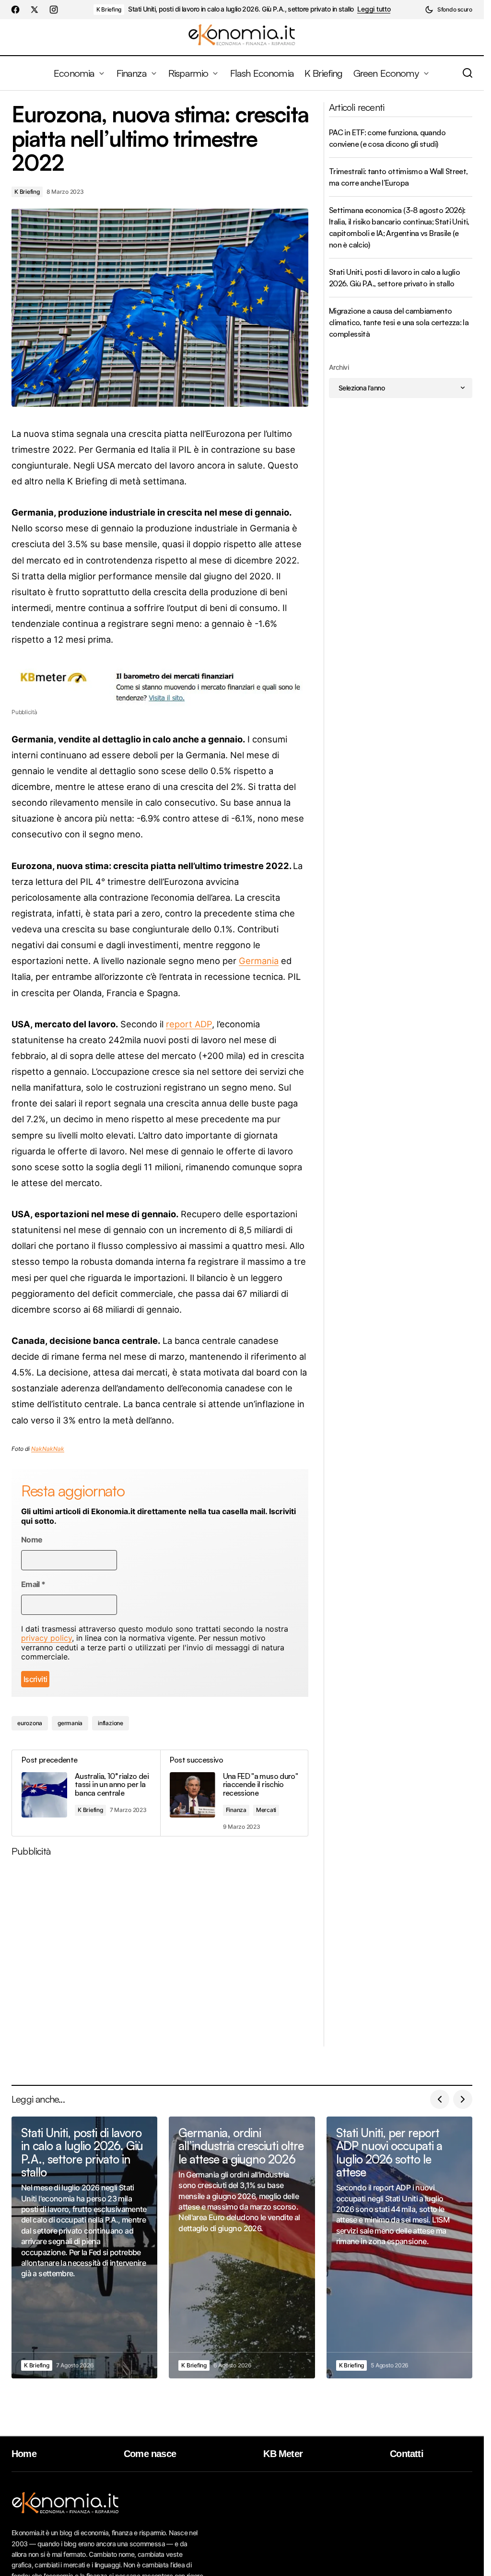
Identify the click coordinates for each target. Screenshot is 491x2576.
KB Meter (283, 2454)
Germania (259, 961)
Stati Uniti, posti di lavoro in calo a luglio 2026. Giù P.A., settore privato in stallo (241, 9)
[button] (449, 10)
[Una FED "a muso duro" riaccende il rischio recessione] (234, 1793)
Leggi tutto (374, 9)
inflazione (111, 1723)
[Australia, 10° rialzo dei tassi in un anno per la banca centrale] (86, 1793)
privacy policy (47, 1638)
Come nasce (150, 2454)
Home (24, 2454)
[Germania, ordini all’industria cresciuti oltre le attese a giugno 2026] (242, 2247)
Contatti (407, 2454)
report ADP (189, 1024)
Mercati (266, 1810)
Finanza (236, 1810)
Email (33, 1584)
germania (70, 1723)
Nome (32, 1540)
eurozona (30, 1723)
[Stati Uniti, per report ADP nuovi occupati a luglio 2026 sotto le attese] (399, 2247)
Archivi (339, 367)
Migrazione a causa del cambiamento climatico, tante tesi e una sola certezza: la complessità (399, 322)
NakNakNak (48, 1449)
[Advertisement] (164, 1955)
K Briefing (109, 9)
